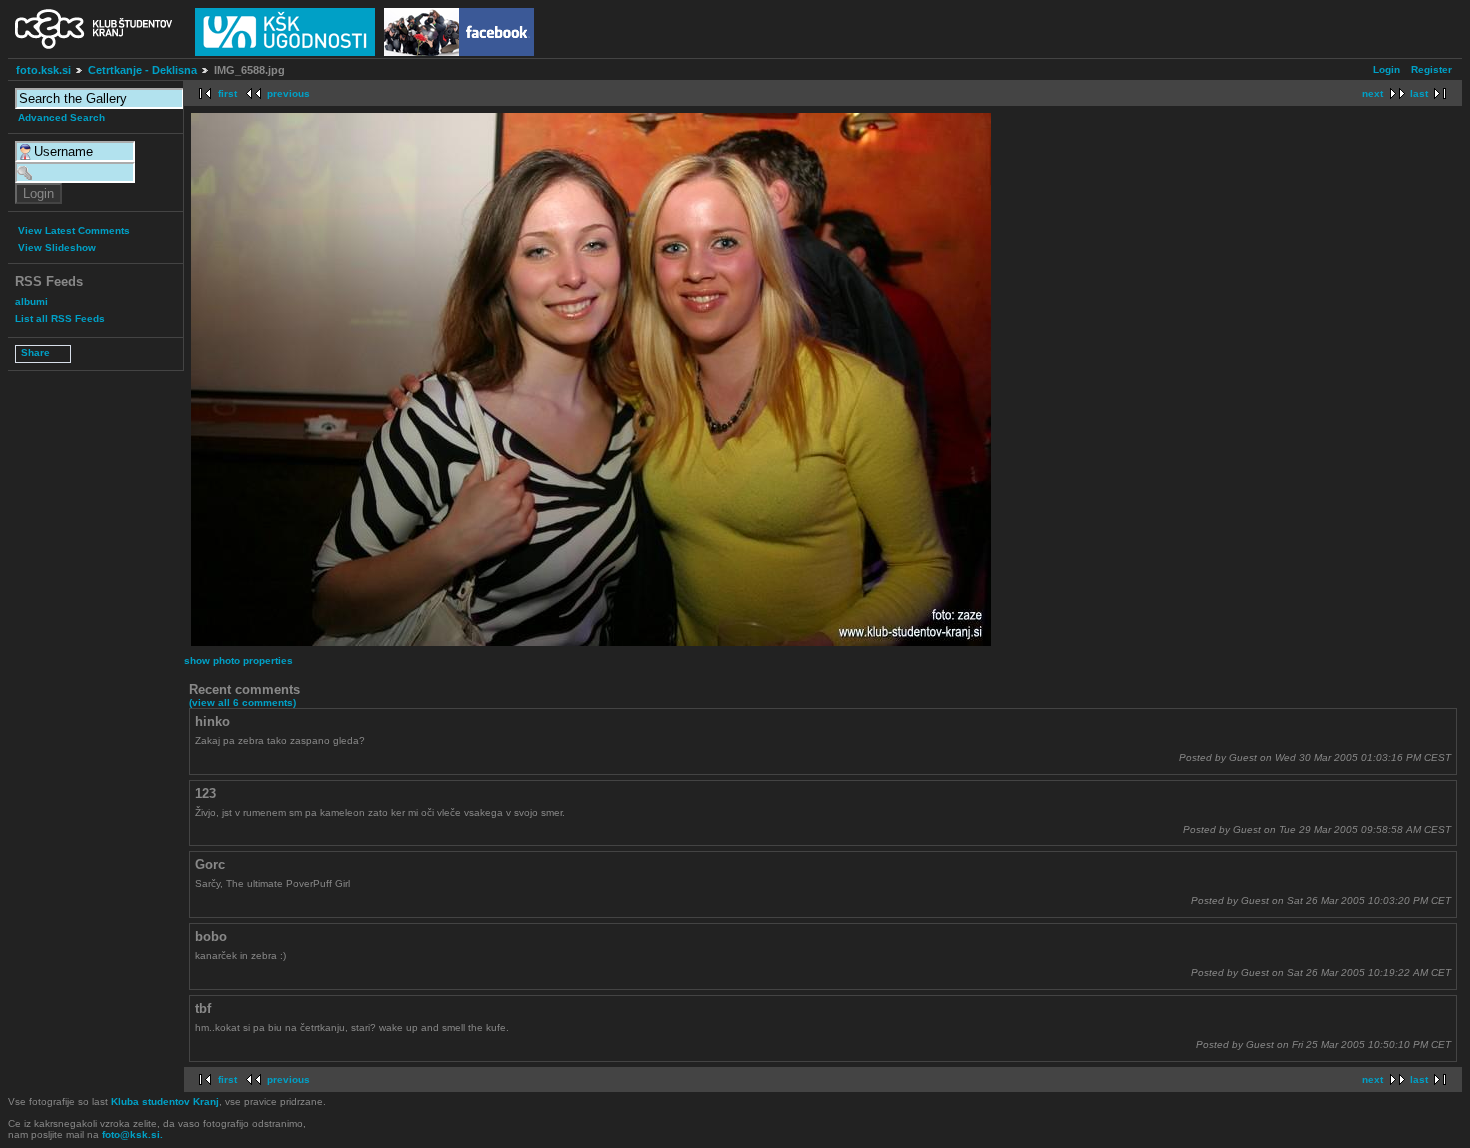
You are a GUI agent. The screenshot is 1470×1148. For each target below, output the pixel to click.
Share (35, 352)
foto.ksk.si (43, 70)
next (1372, 93)
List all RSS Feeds (60, 318)
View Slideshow (57, 247)
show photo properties (238, 660)
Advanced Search (61, 117)
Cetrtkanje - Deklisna (142, 70)
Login (1386, 69)
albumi (31, 301)
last (1419, 93)
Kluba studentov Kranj (165, 1101)
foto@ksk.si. (132, 1134)
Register (1431, 69)
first (227, 93)
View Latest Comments (74, 230)
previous (288, 93)
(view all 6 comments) (242, 702)
